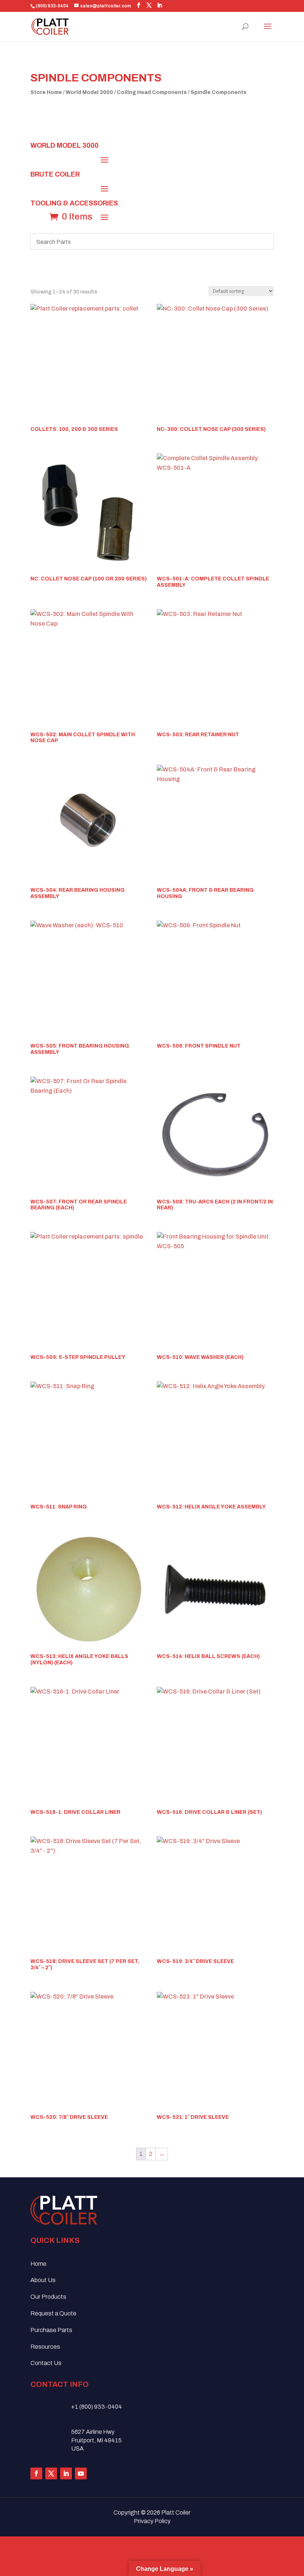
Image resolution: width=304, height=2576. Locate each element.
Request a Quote (53, 2313)
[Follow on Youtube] (81, 2473)
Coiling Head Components (152, 92)
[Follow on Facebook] (36, 2473)
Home (38, 2264)
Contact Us (46, 2363)
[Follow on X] (51, 2473)
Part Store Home (238, 122)
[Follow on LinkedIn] (66, 2473)
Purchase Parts (51, 2330)
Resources (45, 2347)
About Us (43, 2280)
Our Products (48, 2297)
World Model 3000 (89, 92)
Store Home (46, 92)
